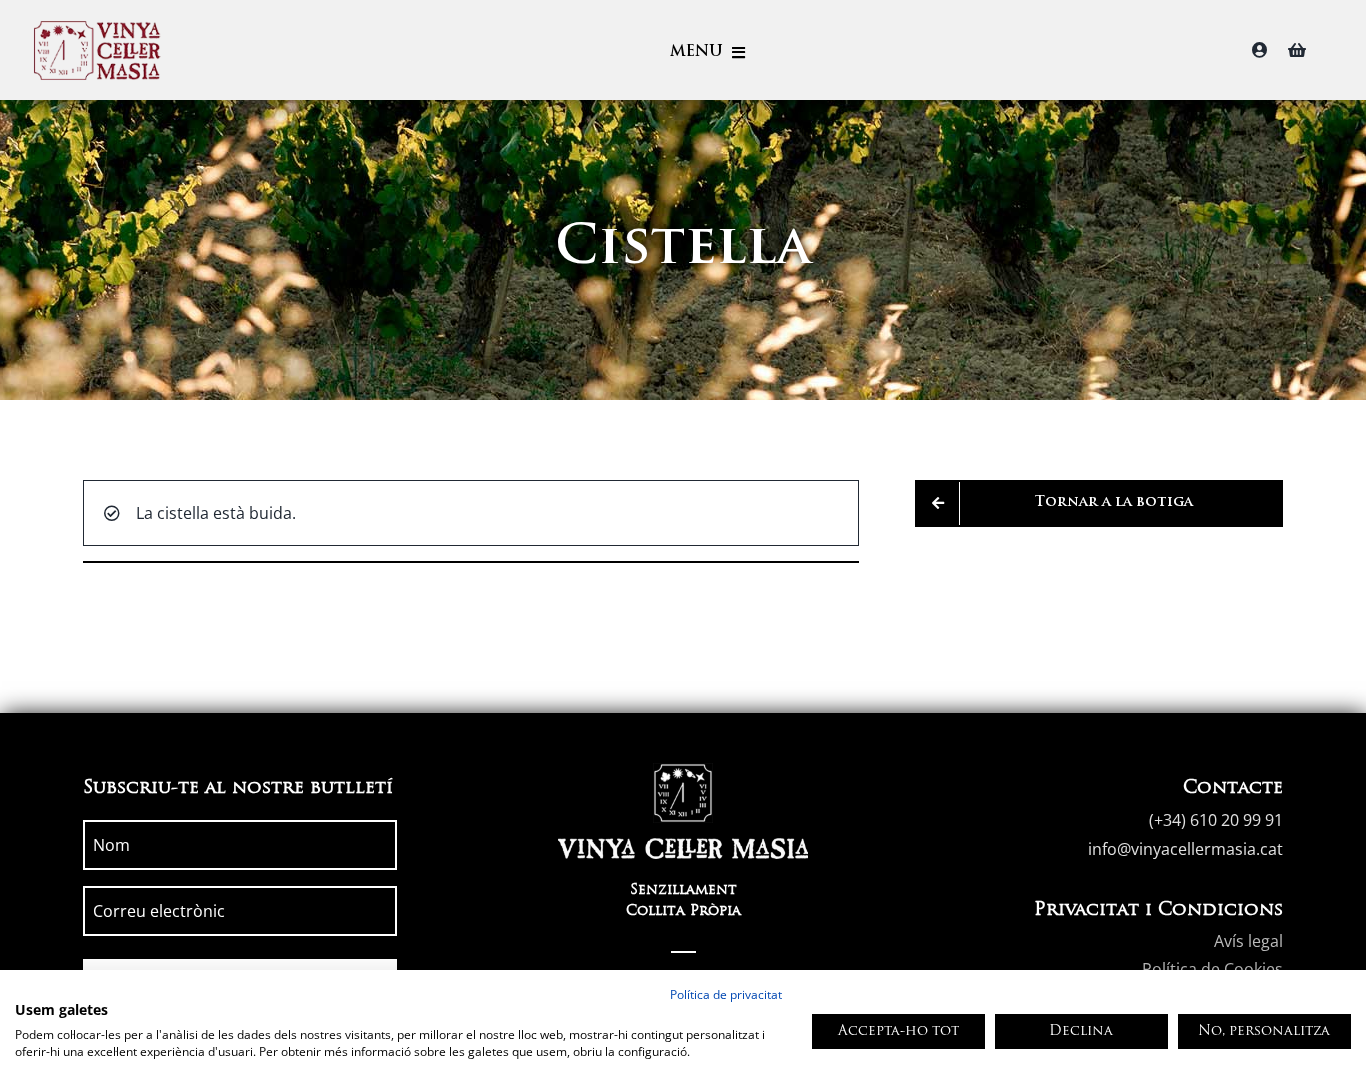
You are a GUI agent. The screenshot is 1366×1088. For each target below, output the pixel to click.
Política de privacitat (726, 994)
